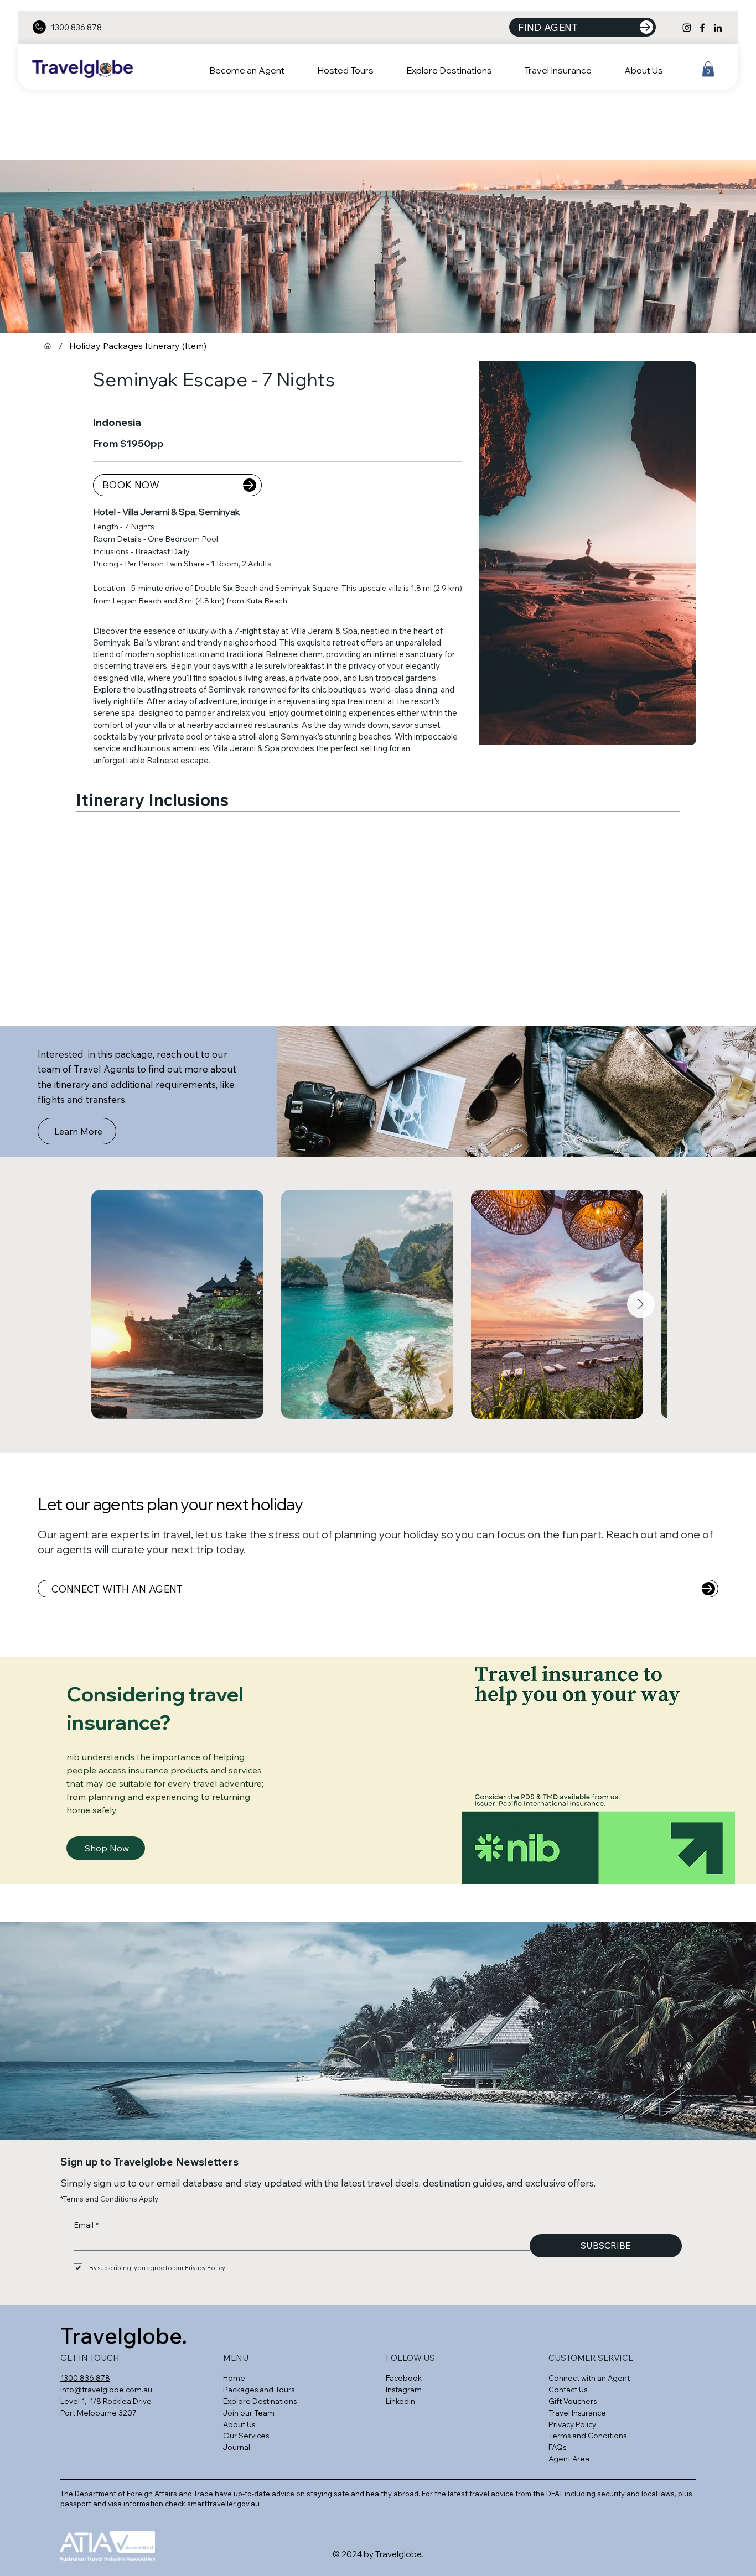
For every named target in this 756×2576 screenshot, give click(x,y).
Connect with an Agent (589, 2378)
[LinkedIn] (718, 28)
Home (234, 2378)
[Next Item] (641, 1304)
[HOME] (48, 346)
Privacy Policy (572, 2424)
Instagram (404, 2390)
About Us (239, 2424)
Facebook (405, 2378)
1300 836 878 (76, 27)
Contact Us (568, 2390)
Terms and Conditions (587, 2436)
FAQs (557, 2447)
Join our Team (249, 2413)
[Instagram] (687, 28)
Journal (237, 2447)
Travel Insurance (577, 2413)
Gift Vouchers (573, 2401)
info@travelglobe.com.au (106, 2390)
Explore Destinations (260, 2401)
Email (86, 2225)
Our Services (246, 2436)
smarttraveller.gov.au (223, 2504)
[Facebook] (702, 28)
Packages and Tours (259, 2390)
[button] (356, 70)
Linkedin (400, 2401)
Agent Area (569, 2459)
